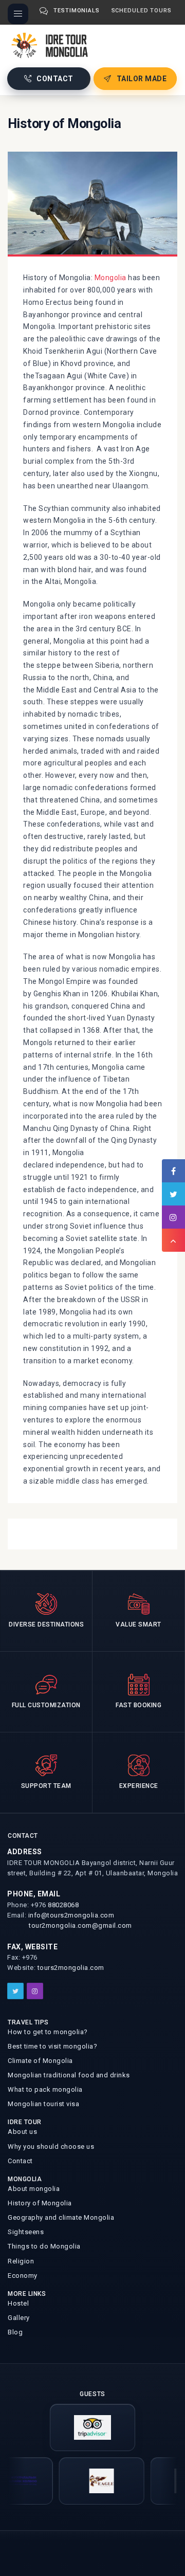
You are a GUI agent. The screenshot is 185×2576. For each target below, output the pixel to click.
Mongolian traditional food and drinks (69, 2075)
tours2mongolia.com (71, 1968)
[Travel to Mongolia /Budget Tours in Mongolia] (52, 44)
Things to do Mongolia (44, 2246)
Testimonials (77, 11)
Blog (15, 2332)
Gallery (19, 2318)
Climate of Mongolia (40, 2061)
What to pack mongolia (45, 2089)
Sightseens (26, 2232)
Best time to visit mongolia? (52, 2046)
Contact (20, 2161)
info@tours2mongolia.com (71, 1915)
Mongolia (109, 278)
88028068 (63, 1905)
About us (22, 2132)
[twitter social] (15, 1991)
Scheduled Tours (142, 11)
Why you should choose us (51, 2146)
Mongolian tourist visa (43, 2104)
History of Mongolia (40, 2203)
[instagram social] (35, 1991)
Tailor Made (142, 79)
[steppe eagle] (86, 2481)
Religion (21, 2261)
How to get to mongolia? (48, 2032)
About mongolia (34, 2189)
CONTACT (55, 79)
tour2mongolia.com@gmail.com (80, 1925)
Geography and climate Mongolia (61, 2217)
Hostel (18, 2303)
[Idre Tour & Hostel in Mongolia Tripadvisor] (92, 2427)
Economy (23, 2276)
